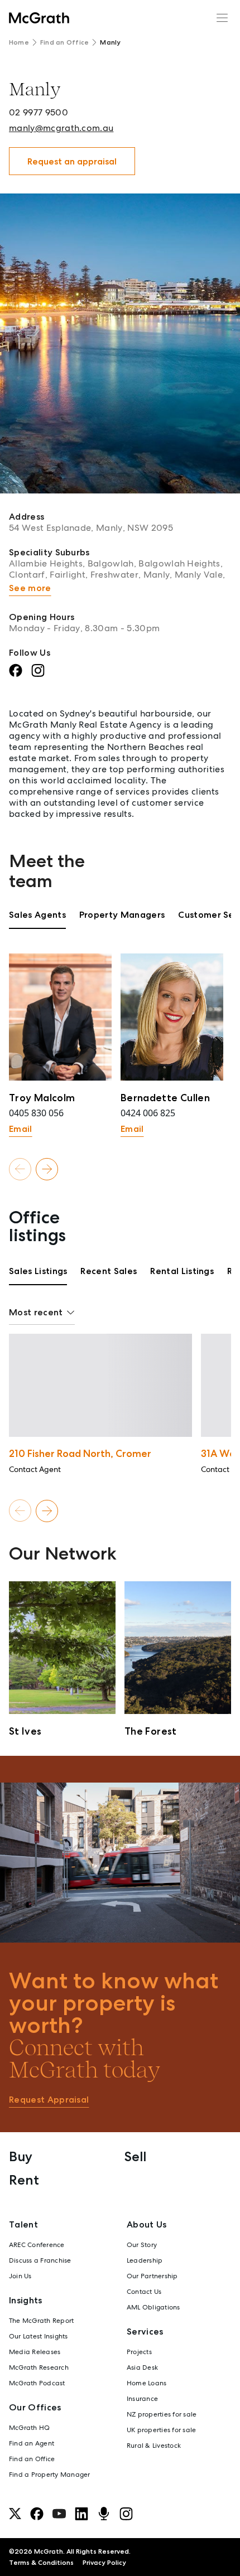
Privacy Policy (104, 2563)
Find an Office (64, 42)
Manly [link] (110, 42)
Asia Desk (142, 2367)
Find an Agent (32, 2443)
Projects (139, 2352)
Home (19, 42)
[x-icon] (15, 2514)
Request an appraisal (72, 161)
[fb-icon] (37, 2514)
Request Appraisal (49, 2100)
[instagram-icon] (126, 2514)
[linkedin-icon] (81, 2514)
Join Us (20, 2276)
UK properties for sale (161, 2430)
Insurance (142, 2399)
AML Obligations (153, 2307)
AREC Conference (37, 2245)
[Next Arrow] (47, 1169)
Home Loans (147, 2383)
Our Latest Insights (39, 2336)
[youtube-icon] (59, 2514)
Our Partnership (152, 2276)
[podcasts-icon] (104, 2514)
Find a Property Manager (50, 2475)
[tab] (37, 919)
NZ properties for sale (162, 2414)
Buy (21, 2156)
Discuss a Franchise (40, 2260)
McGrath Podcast (37, 2383)
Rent (24, 2180)
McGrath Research (39, 2367)
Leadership (145, 2260)
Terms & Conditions (41, 2563)
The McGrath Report (41, 2321)
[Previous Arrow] (20, 1169)
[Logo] (39, 18)
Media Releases (35, 2352)
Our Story (142, 2245)
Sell (135, 2156)
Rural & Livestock (154, 2446)
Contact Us (144, 2292)
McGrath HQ (29, 2428)
